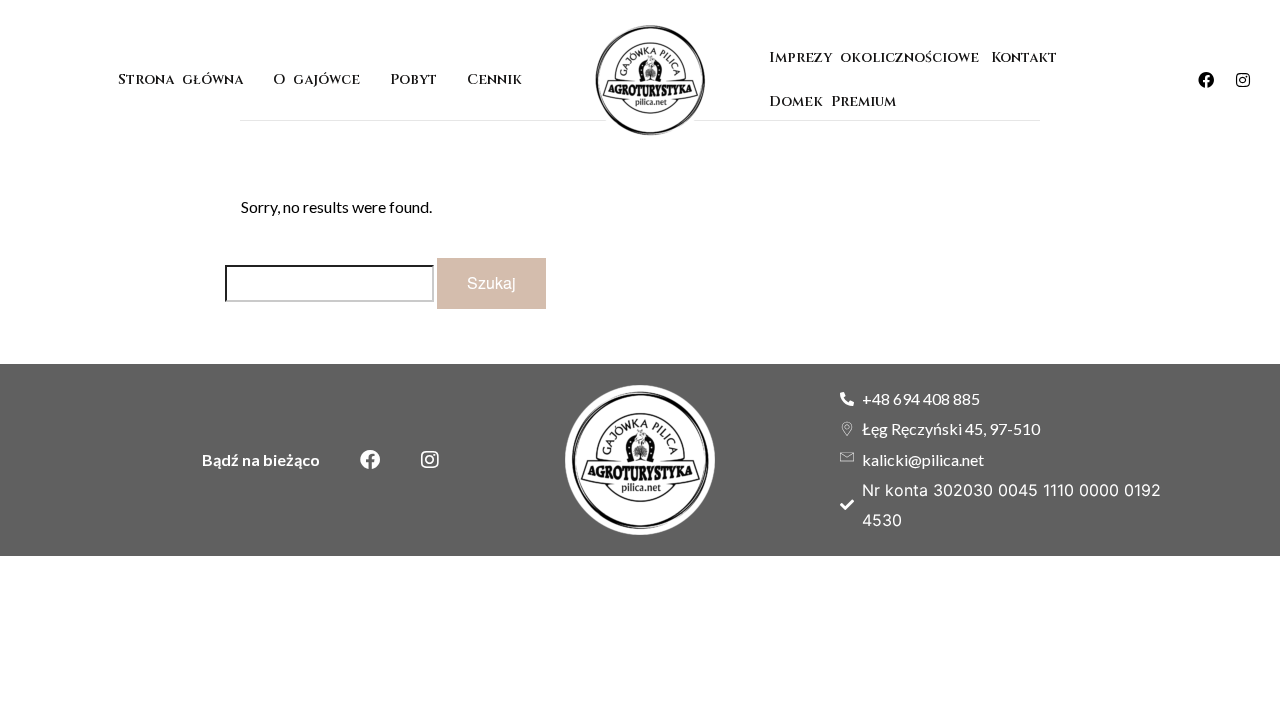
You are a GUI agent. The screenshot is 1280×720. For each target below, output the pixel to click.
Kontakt (1024, 57)
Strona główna (180, 79)
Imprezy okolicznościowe (874, 57)
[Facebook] (1206, 80)
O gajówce (316, 79)
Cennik (494, 79)
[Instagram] (1243, 80)
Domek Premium (836, 101)
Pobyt (413, 79)
